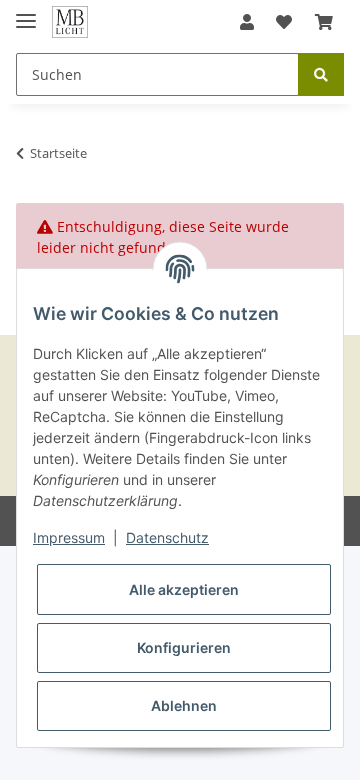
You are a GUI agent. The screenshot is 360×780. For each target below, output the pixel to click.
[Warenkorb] (324, 22)
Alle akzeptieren (184, 589)
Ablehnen (184, 705)
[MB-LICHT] (70, 22)
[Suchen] (321, 74)
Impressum (69, 537)
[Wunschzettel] (284, 22)
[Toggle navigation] (26, 12)
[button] (247, 22)
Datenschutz (167, 537)
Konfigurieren (184, 647)
